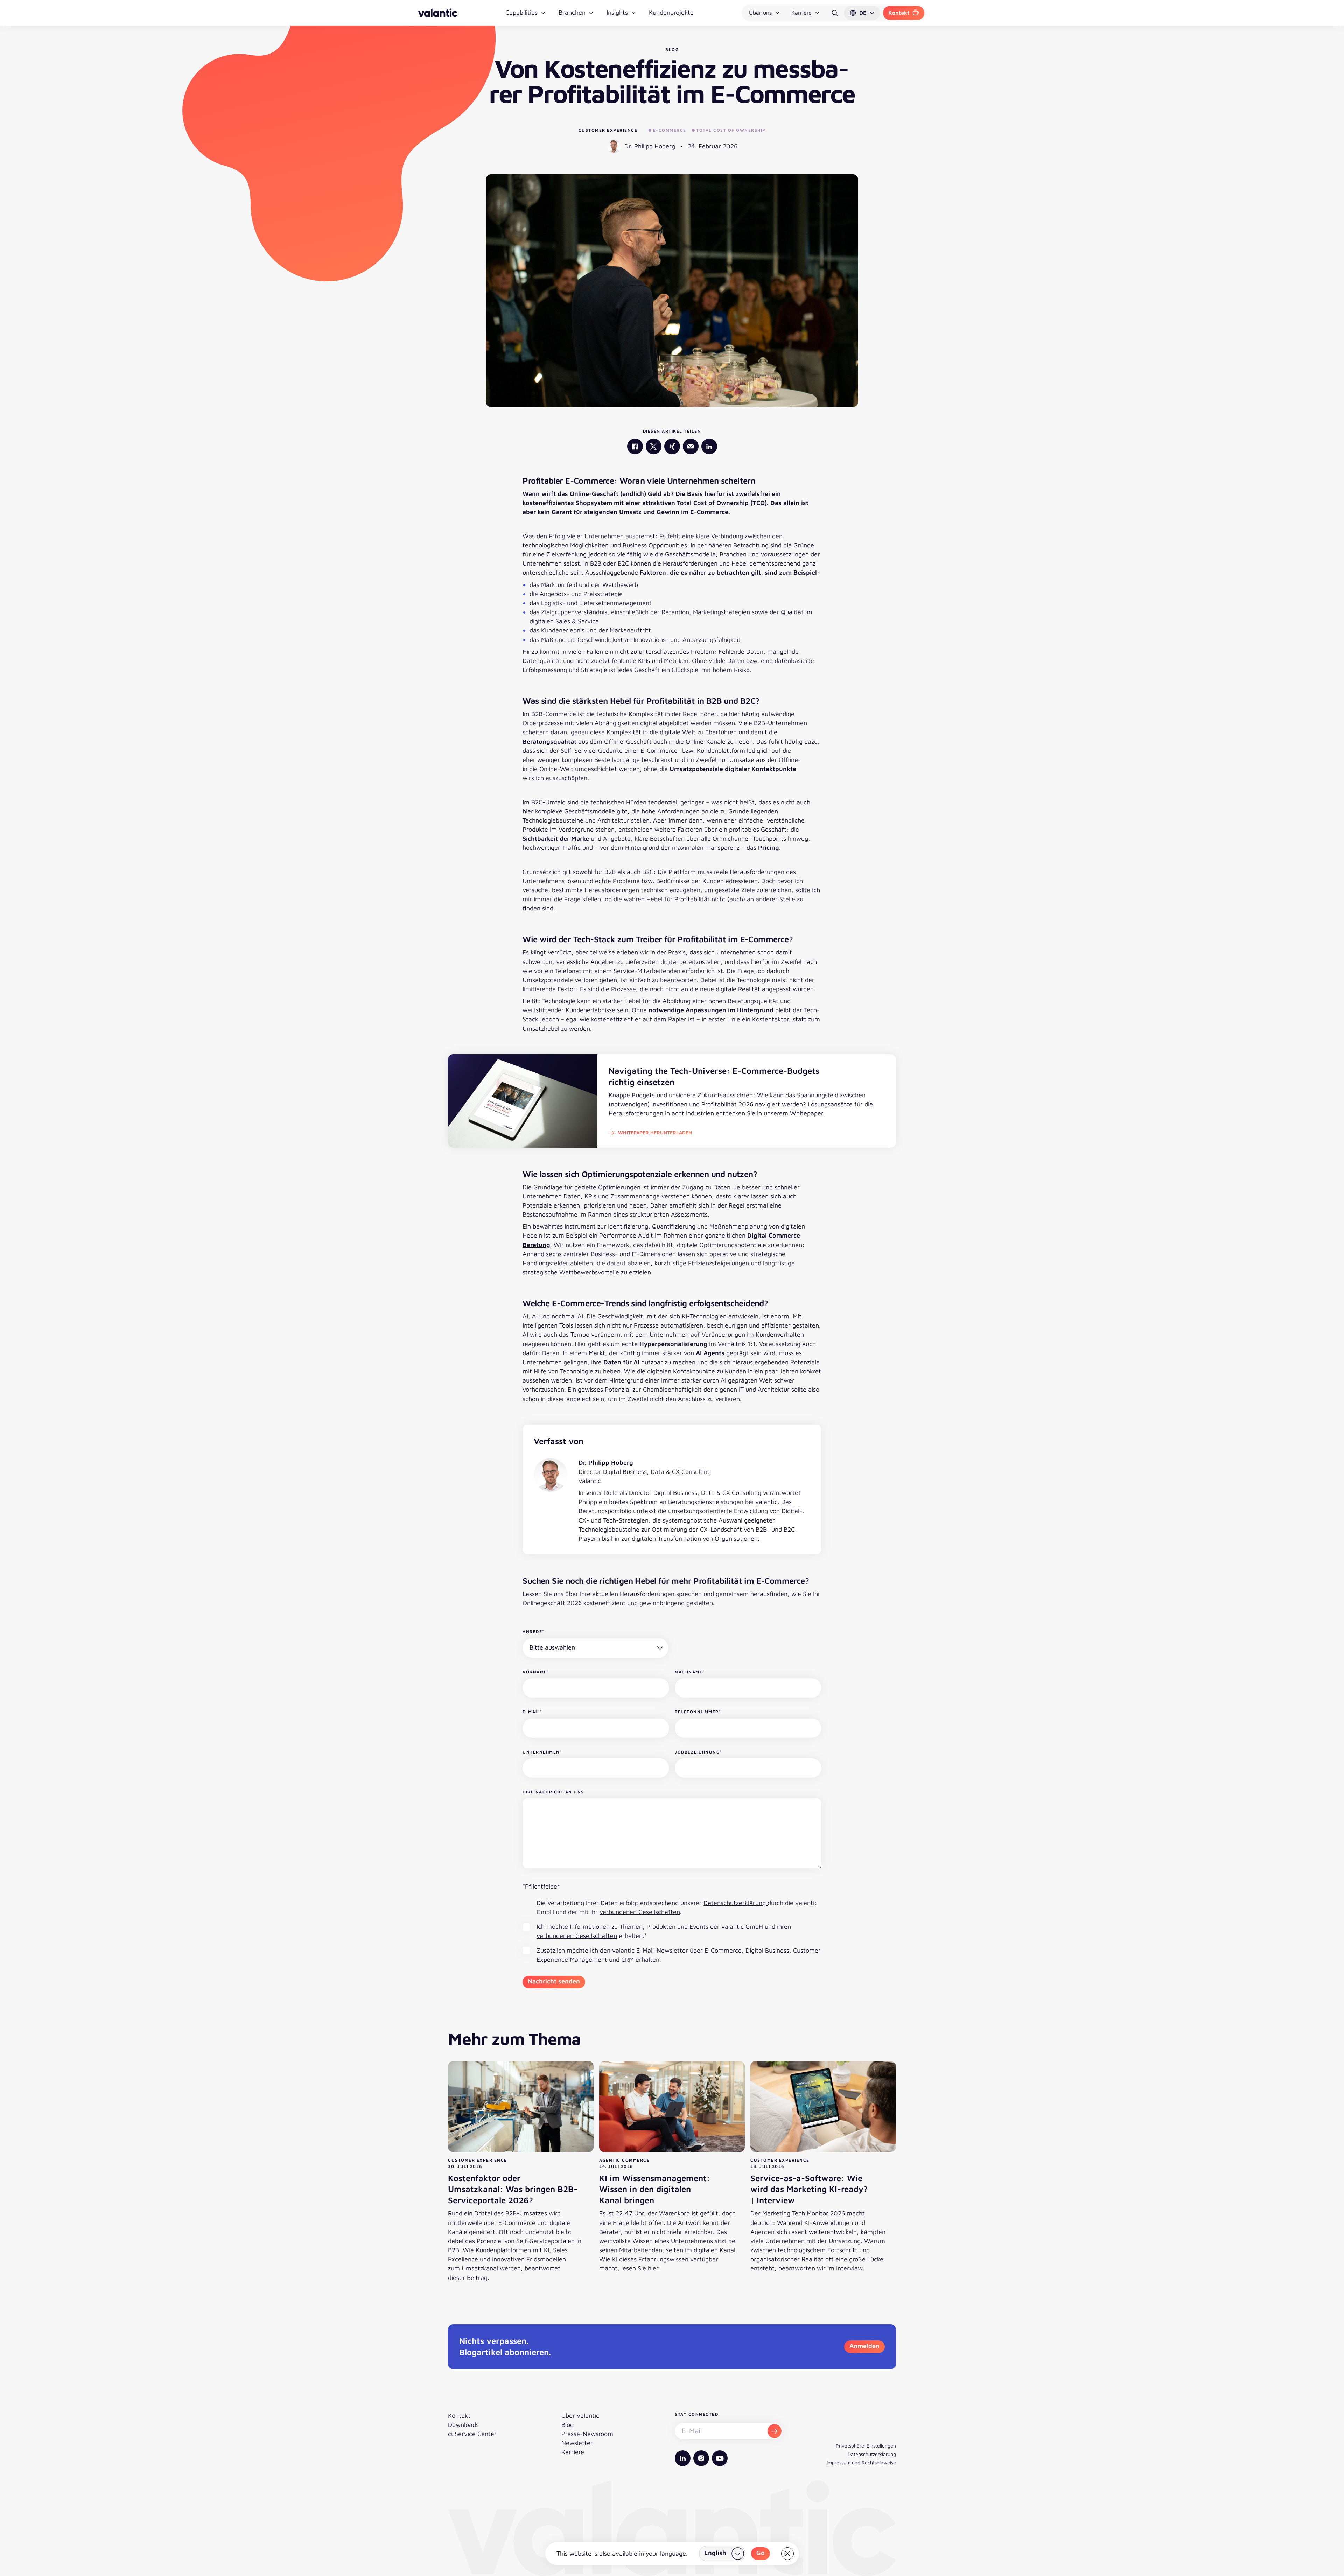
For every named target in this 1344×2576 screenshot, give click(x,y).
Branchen (572, 12)
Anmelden (864, 2346)
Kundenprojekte (671, 12)
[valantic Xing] (672, 446)
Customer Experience (608, 130)
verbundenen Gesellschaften (640, 1912)
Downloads (463, 2425)
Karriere (801, 13)
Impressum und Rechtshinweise (861, 2462)
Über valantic (580, 2416)
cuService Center (472, 2434)
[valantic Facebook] (635, 446)
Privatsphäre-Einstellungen (866, 2446)
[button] (862, 13)
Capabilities (521, 12)
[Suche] (835, 13)
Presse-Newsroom (587, 2434)
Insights (617, 12)
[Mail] (691, 446)
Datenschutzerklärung (736, 1903)
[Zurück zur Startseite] (438, 13)
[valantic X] (654, 446)
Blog (568, 2425)
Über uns (760, 13)
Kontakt (899, 13)
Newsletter (577, 2443)
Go (761, 2553)
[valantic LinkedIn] (709, 446)
